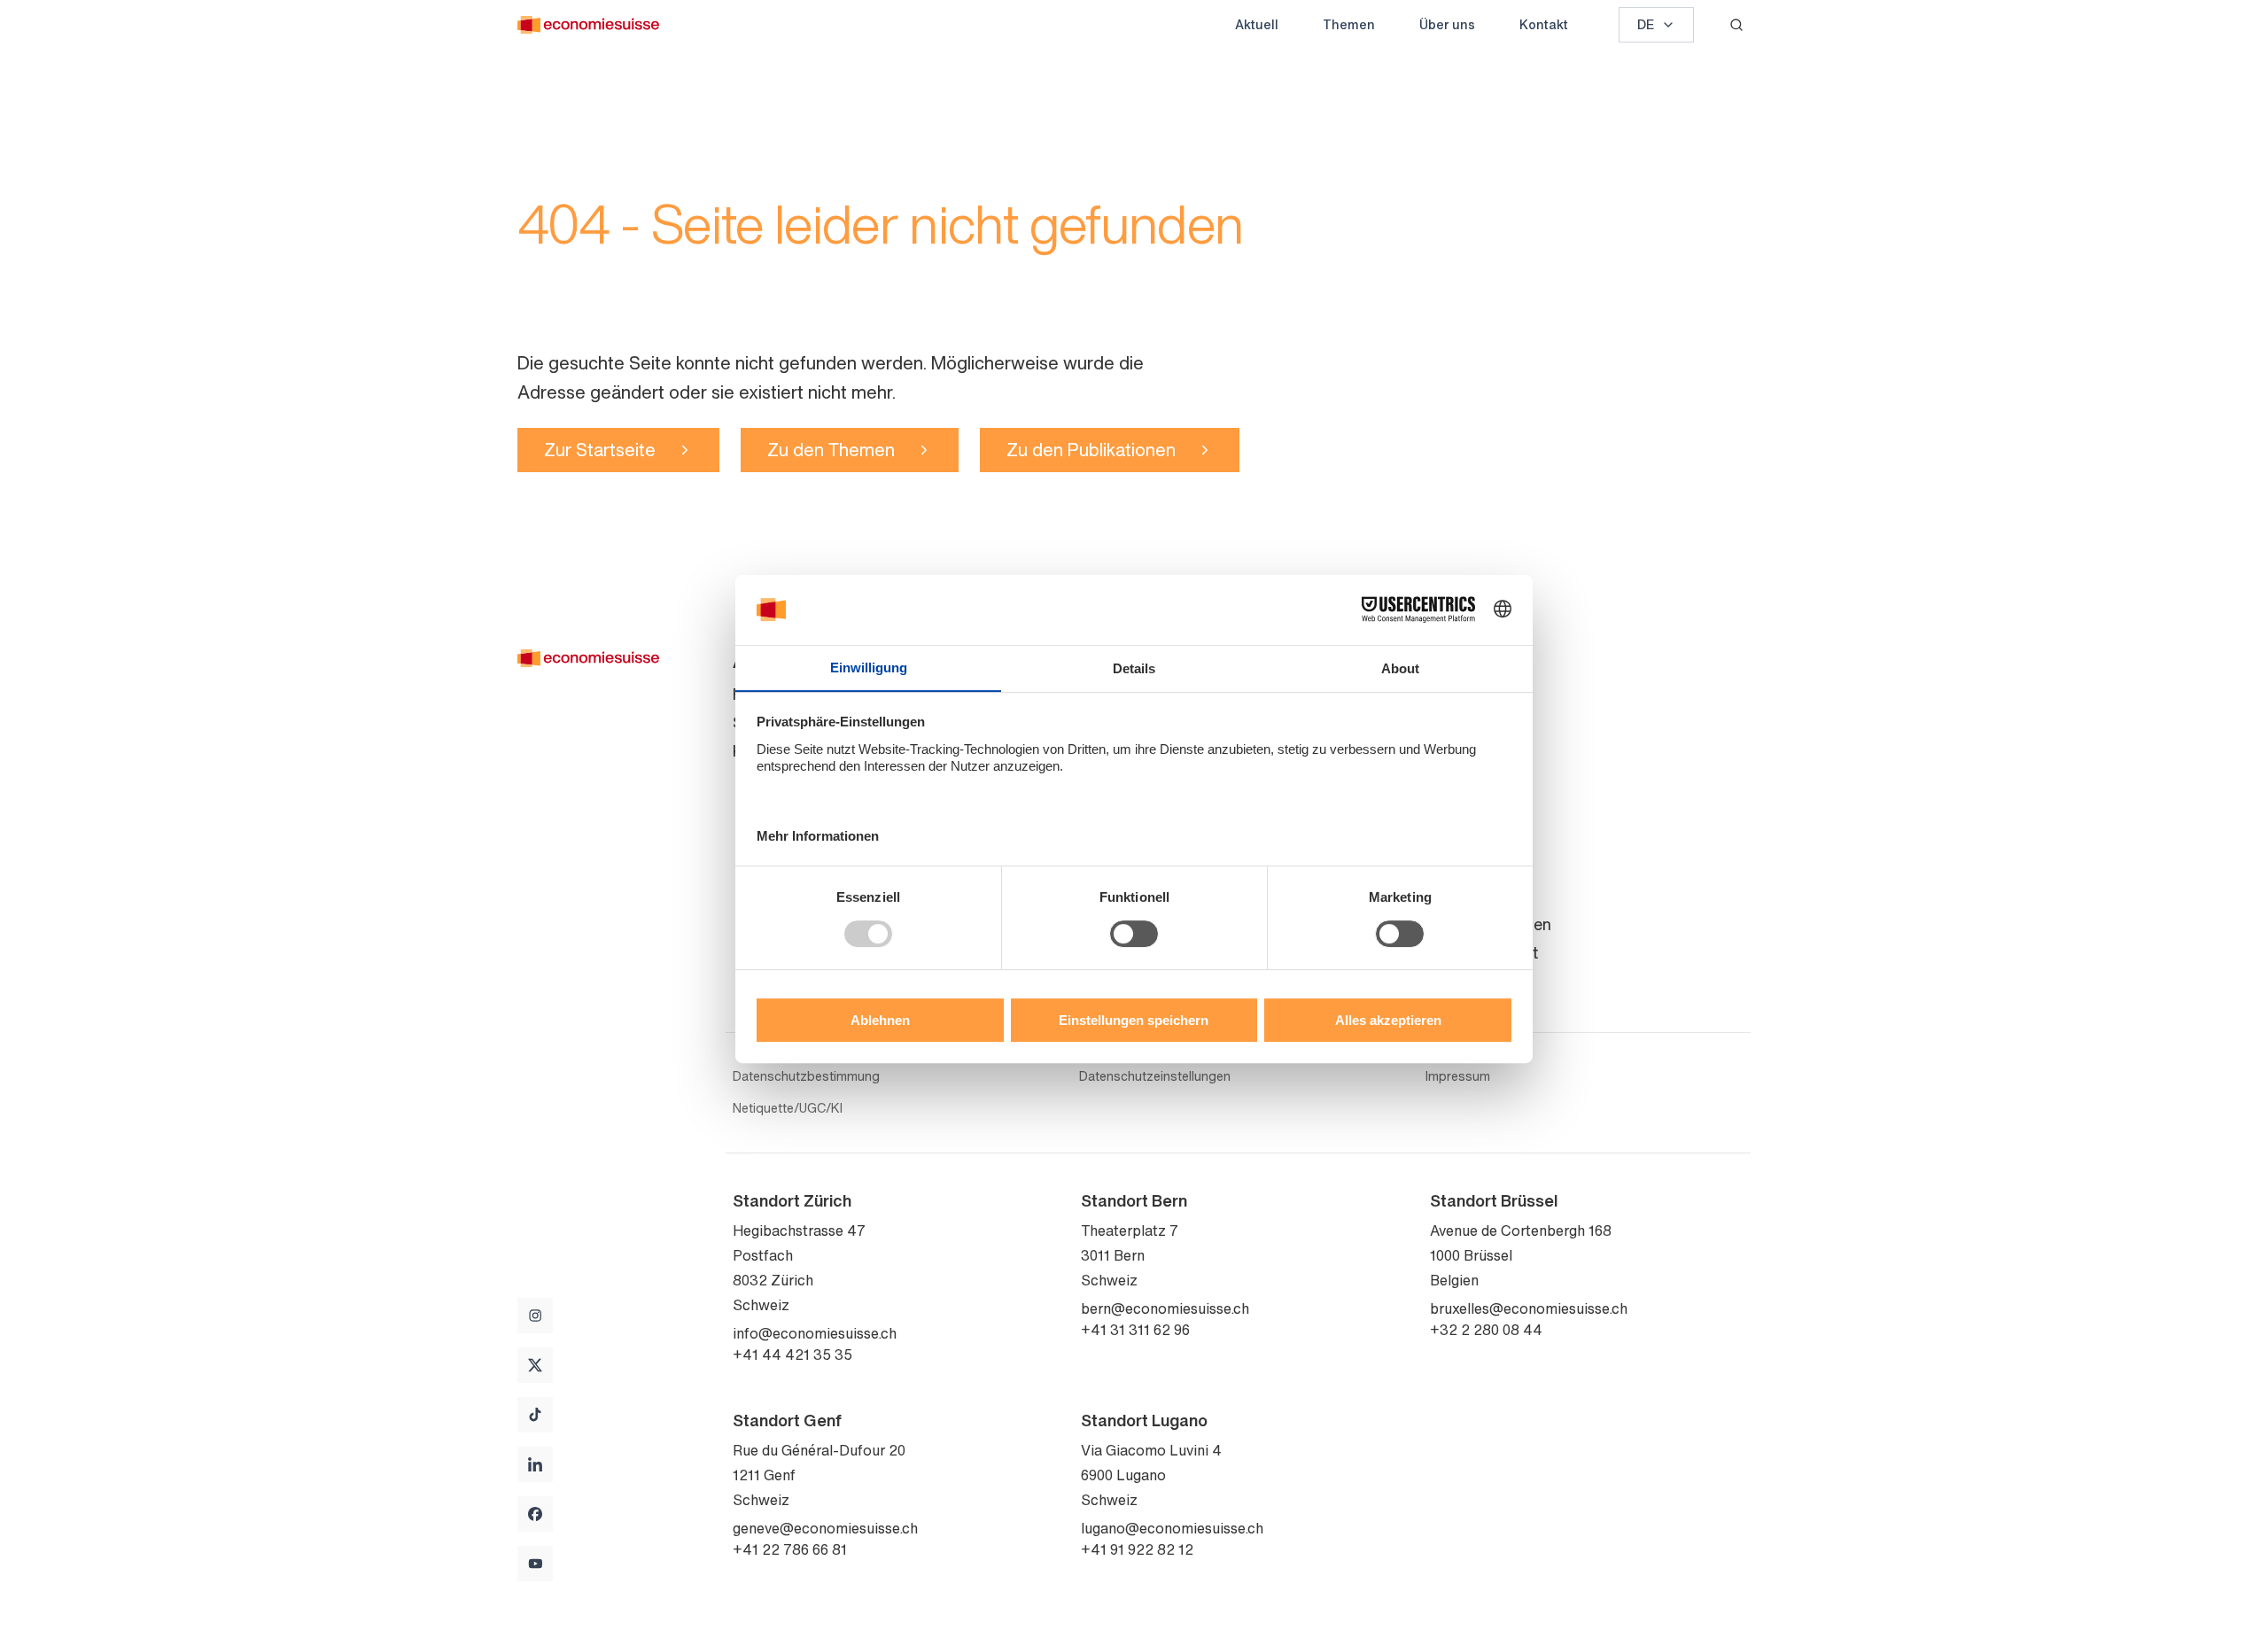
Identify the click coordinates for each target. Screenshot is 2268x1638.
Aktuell (1257, 24)
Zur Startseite (600, 450)
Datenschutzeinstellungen (1155, 1076)
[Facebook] (535, 1514)
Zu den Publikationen (1091, 450)
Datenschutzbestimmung (806, 1076)
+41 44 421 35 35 (792, 1355)
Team (1450, 722)
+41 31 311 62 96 (1135, 1330)
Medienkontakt (1484, 952)
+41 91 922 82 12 (1137, 1549)
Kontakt (1544, 24)
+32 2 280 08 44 (1486, 1330)
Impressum (1458, 1076)
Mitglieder (1466, 779)
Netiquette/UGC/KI (788, 1108)
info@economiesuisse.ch (815, 1333)
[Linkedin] (535, 1464)
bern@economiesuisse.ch (1165, 1308)
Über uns (1447, 24)
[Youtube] (535, 1564)
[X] (535, 1365)
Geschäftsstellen (1491, 924)
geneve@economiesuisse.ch (825, 1528)
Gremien (1460, 750)
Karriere (1458, 807)
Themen (1349, 24)
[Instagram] (535, 1316)
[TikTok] (535, 1415)
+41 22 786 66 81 (790, 1549)
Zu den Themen (831, 450)
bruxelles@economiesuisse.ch (1529, 1308)
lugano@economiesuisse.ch (1172, 1528)
